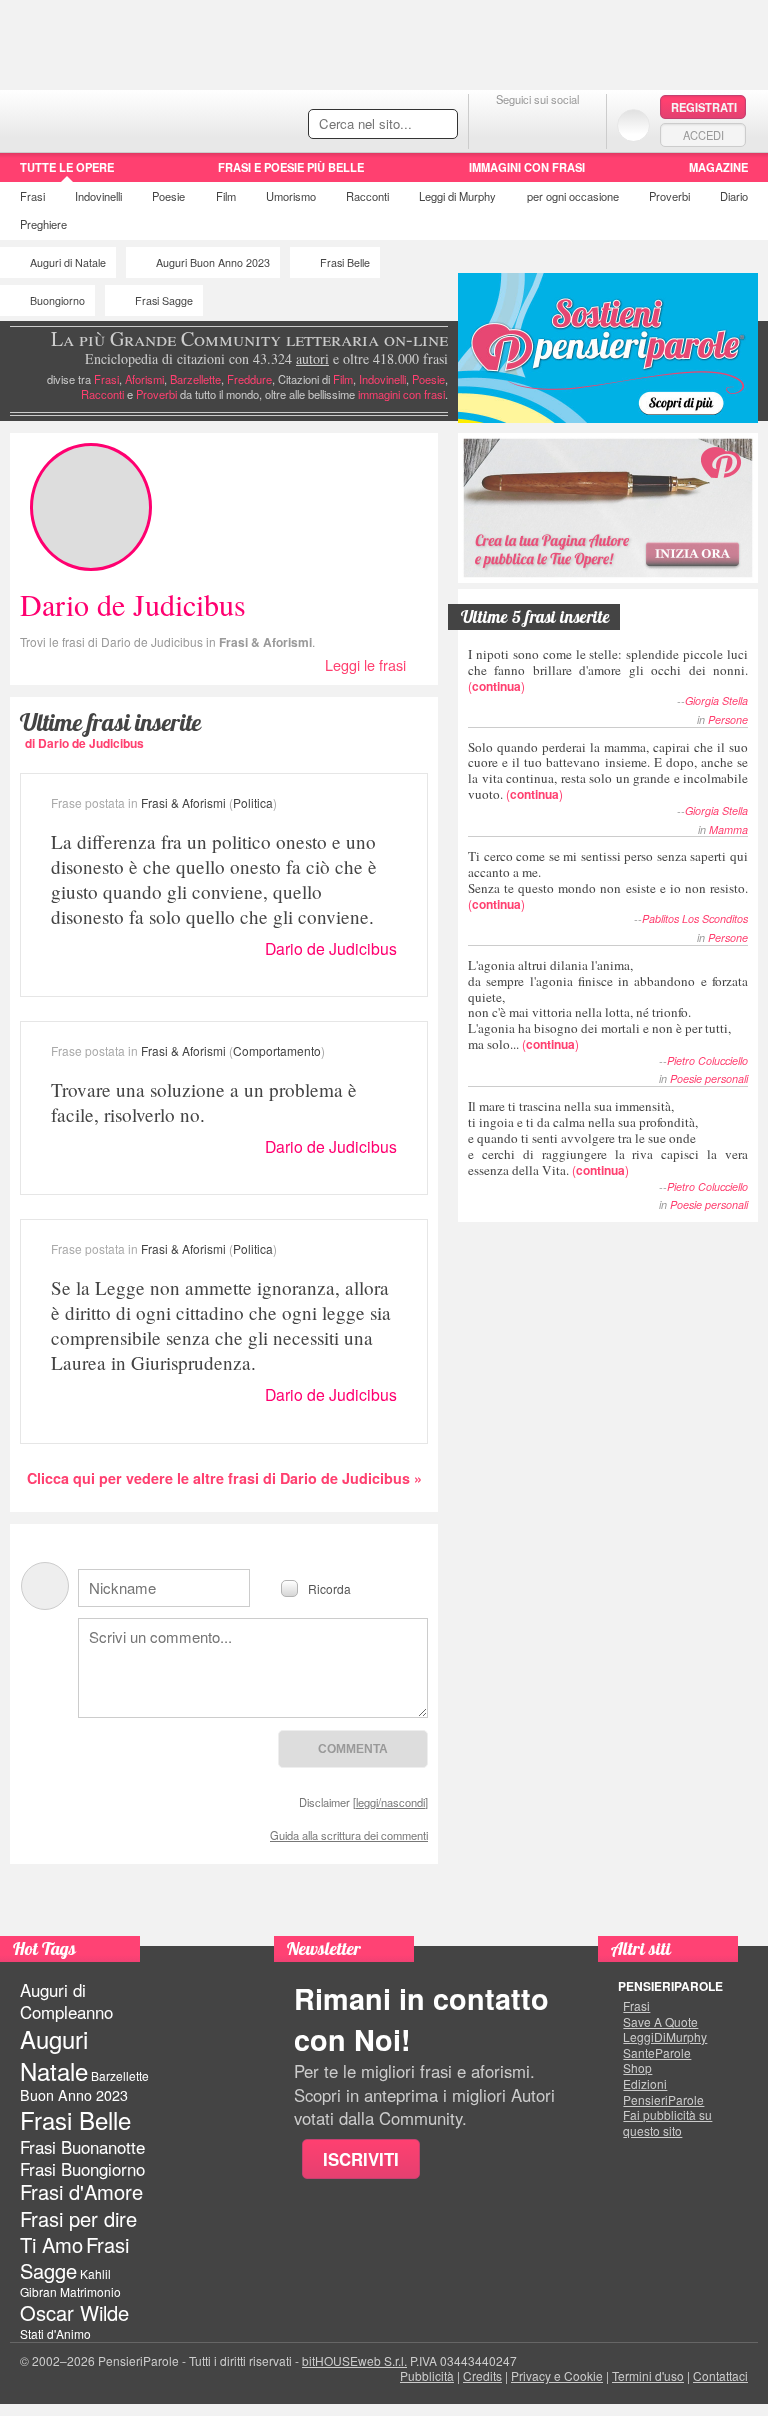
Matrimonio (90, 2291)
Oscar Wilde (74, 2312)
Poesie (168, 196)
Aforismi (144, 379)
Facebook (497, 124)
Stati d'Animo (55, 2333)
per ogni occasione (573, 196)
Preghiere (43, 224)
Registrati (704, 107)
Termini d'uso (648, 2375)
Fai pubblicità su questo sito (667, 2122)
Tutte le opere (67, 167)
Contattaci (720, 2375)
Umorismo (291, 196)
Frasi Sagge (164, 300)
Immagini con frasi (527, 167)
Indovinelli (98, 196)
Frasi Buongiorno (82, 2169)
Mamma (728, 829)
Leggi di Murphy (457, 196)
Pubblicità (427, 2375)
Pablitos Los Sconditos (695, 918)
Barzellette (195, 379)
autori (312, 358)
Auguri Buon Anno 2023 (213, 262)
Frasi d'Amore (81, 2191)
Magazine (718, 167)
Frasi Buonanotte (82, 2147)
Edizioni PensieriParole (663, 2091)
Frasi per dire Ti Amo (78, 2231)
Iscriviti (361, 2159)
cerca (400, 125)
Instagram (577, 124)
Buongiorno (57, 300)
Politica (253, 802)
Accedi (703, 135)
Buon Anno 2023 (74, 2095)
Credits (482, 2375)
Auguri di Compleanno (66, 2001)
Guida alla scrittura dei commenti (349, 1835)
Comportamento (277, 1050)
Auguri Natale (54, 2054)
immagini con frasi (401, 394)
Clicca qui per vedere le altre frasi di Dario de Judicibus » (224, 1478)
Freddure (249, 379)
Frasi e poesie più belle (291, 167)
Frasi (32, 196)
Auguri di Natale (68, 262)
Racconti (367, 196)
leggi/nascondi (390, 1802)
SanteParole (657, 2053)
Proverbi (669, 196)
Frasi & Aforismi (265, 642)
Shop (637, 2068)
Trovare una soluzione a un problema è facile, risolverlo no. (204, 1102)
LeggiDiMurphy (665, 2037)
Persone (728, 719)
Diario (734, 196)
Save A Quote (660, 2022)
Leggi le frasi (365, 664)
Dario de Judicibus (331, 948)
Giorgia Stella (716, 700)
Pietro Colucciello (707, 1060)
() (608, 669)
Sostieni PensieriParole (608, 348)
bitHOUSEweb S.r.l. (354, 2360)
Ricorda (329, 1587)
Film (226, 196)
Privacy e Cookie (557, 2375)
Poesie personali (709, 1078)
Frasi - (137, 118)
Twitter (537, 124)
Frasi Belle (345, 262)
